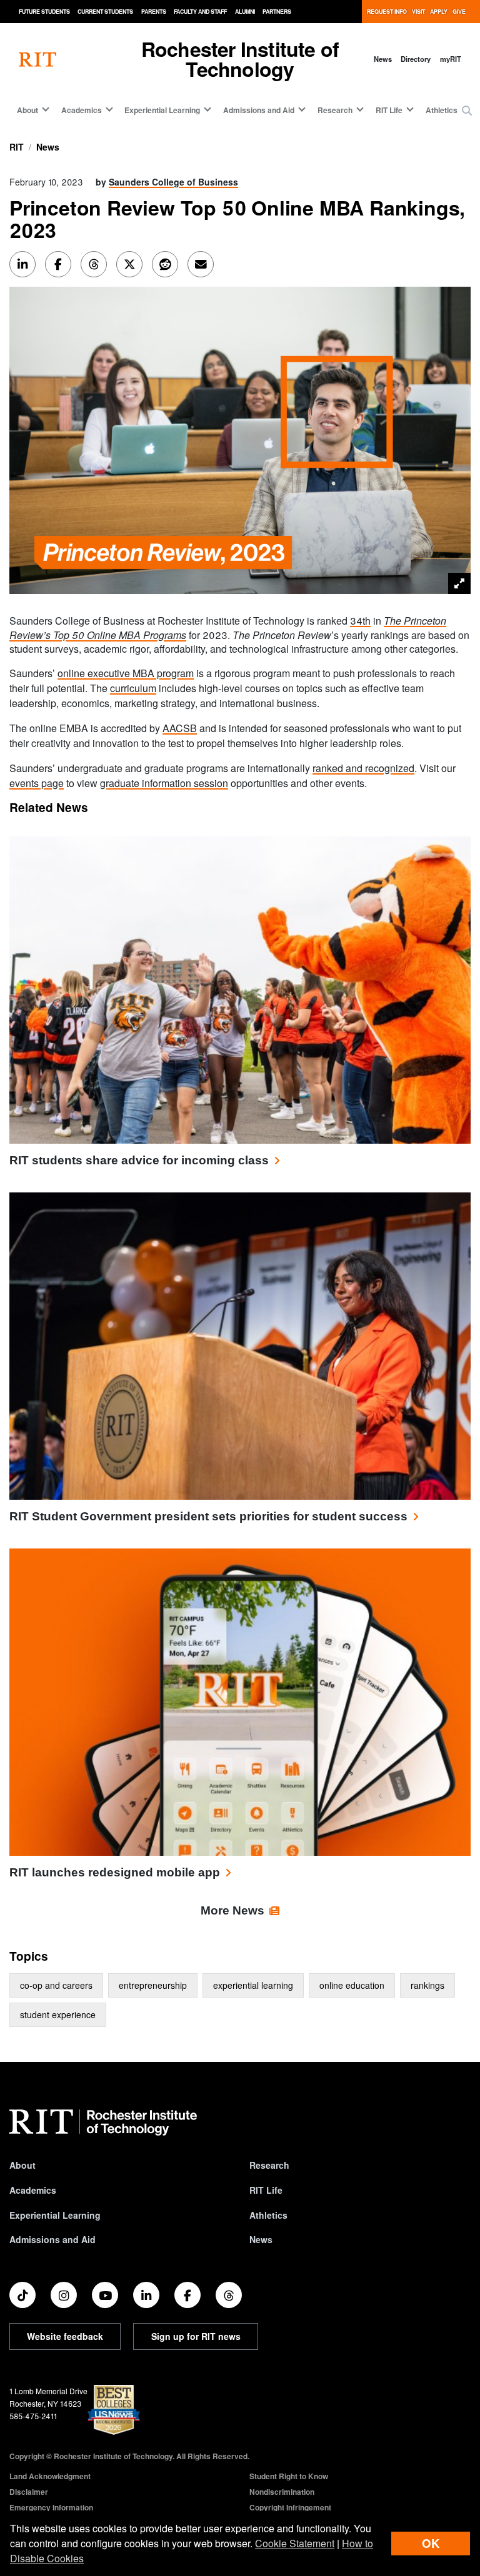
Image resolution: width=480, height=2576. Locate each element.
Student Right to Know (289, 2476)
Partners (277, 12)
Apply (439, 12)
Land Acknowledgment (50, 2476)
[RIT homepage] (37, 59)
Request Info (387, 12)
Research (269, 2165)
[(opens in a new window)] (22, 2295)
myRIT (451, 59)
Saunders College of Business (173, 182)
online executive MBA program (126, 673)
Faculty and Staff (200, 12)
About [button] (27, 110)
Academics (33, 2190)
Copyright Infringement (290, 2507)
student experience (58, 2014)
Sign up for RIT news (196, 2336)
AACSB (180, 728)
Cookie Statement (295, 2543)
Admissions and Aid (52, 2239)
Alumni (245, 12)
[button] (467, 111)
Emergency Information (51, 2507)
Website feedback (65, 2336)
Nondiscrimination (282, 2492)
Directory (416, 59)
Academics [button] (82, 110)
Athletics (442, 110)
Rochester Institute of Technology (240, 59)
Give (459, 12)
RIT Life (266, 2190)
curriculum (133, 688)
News (383, 59)
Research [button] (335, 110)
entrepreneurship (153, 1985)
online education (352, 1985)
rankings (427, 1985)
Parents (154, 12)
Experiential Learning (55, 2215)
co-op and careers (56, 1985)
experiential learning (253, 1985)
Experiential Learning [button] (162, 110)
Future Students (44, 12)
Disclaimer (29, 2492)
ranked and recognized (363, 768)
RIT (17, 147)
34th (360, 621)
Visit (418, 12)
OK (431, 2543)
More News (232, 1910)
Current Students (105, 12)
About (22, 2165)
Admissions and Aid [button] (259, 110)
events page (37, 783)
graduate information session (164, 783)
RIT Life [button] (389, 110)
